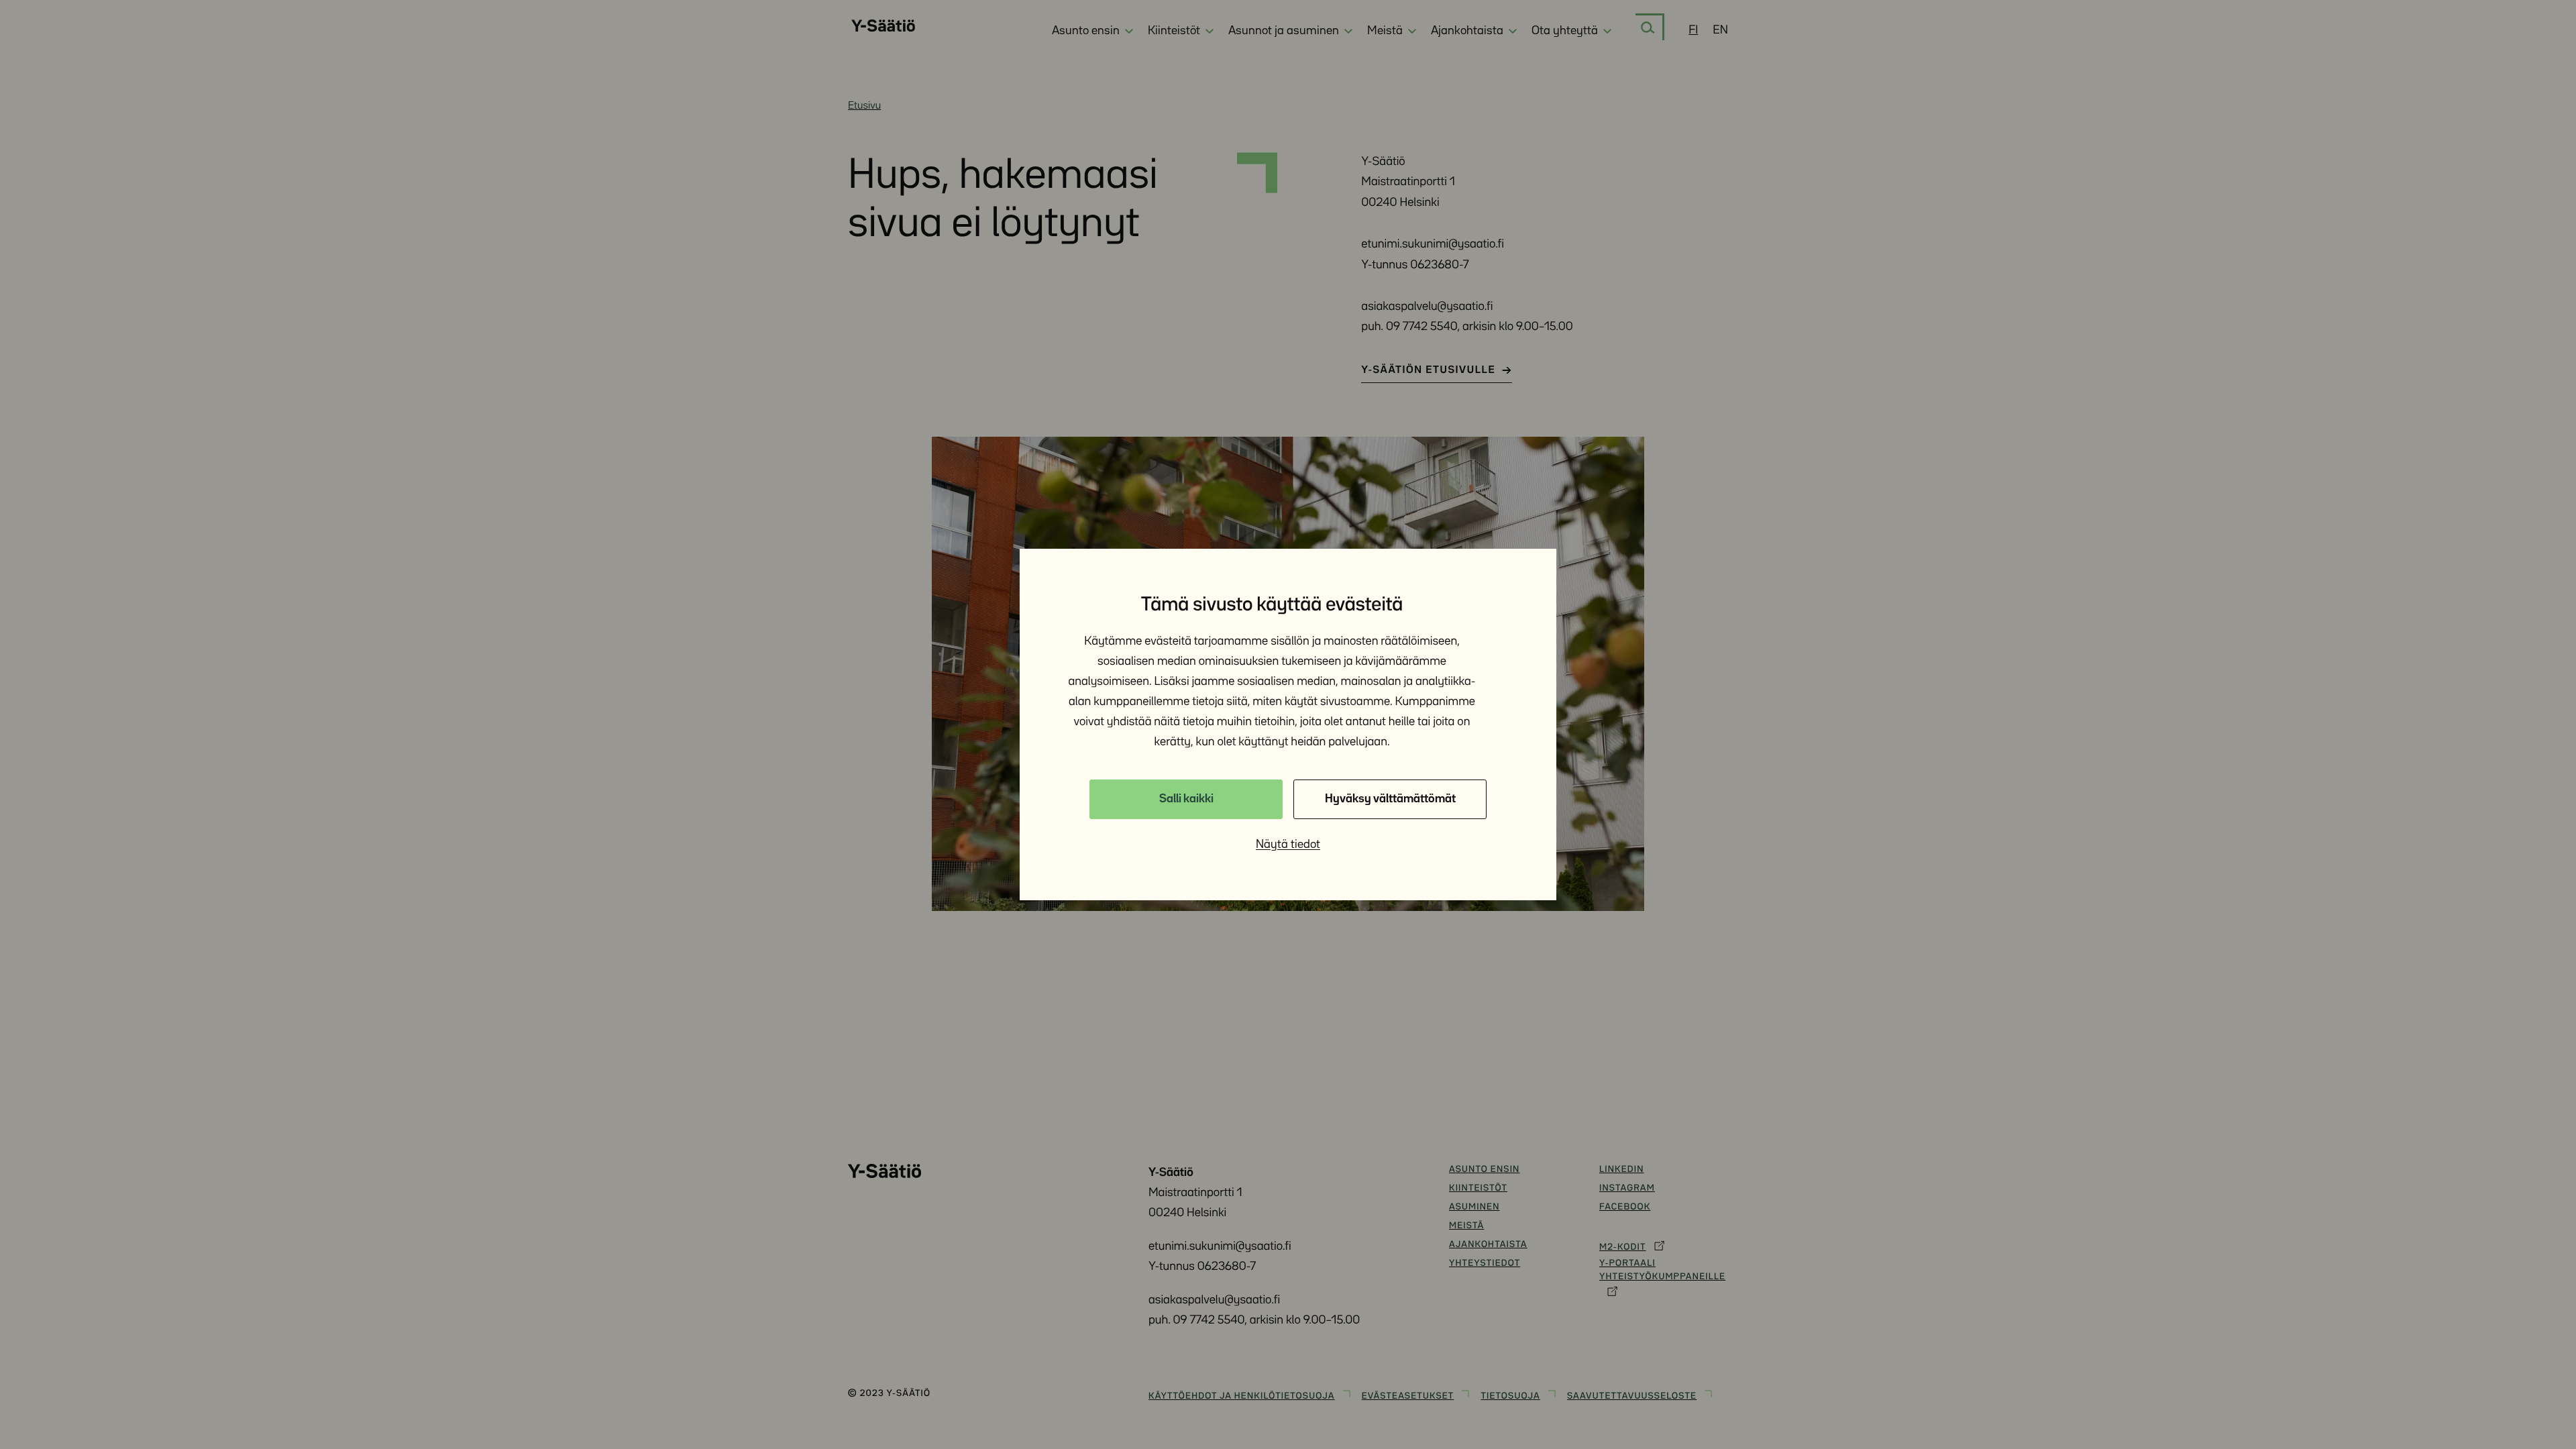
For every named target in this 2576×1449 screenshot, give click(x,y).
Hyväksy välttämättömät (1390, 799)
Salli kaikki (1186, 799)
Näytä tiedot (1288, 845)
